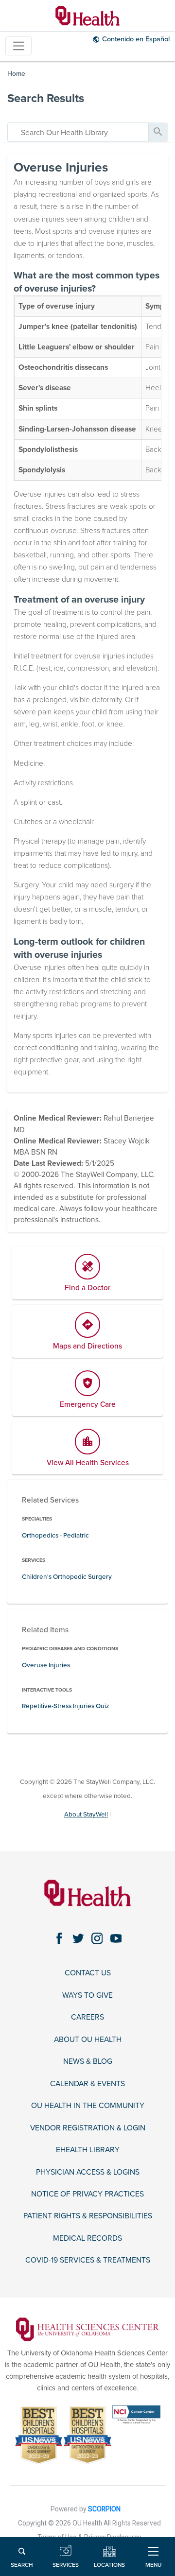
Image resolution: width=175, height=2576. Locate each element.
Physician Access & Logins (88, 2172)
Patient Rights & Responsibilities (88, 2216)
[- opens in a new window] (88, 2329)
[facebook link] (59, 1938)
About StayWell (86, 1815)
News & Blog (88, 2061)
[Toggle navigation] (18, 46)
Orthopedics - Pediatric (55, 1536)
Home (16, 74)
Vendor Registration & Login (88, 2128)
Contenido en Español (136, 39)
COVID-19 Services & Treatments (88, 2260)
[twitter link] (78, 1938)
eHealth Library (88, 2150)
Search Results (46, 98)
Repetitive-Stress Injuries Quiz (65, 1706)
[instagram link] (97, 1938)
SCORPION (104, 2509)
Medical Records (87, 2238)
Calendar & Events (87, 2084)
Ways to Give (87, 1995)
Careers (87, 2017)
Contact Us (88, 1973)
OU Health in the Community (88, 2106)
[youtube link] (116, 1938)
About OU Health (88, 2040)
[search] (78, 132)
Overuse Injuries (46, 1665)
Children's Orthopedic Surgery (67, 1577)
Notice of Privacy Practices (87, 2194)
